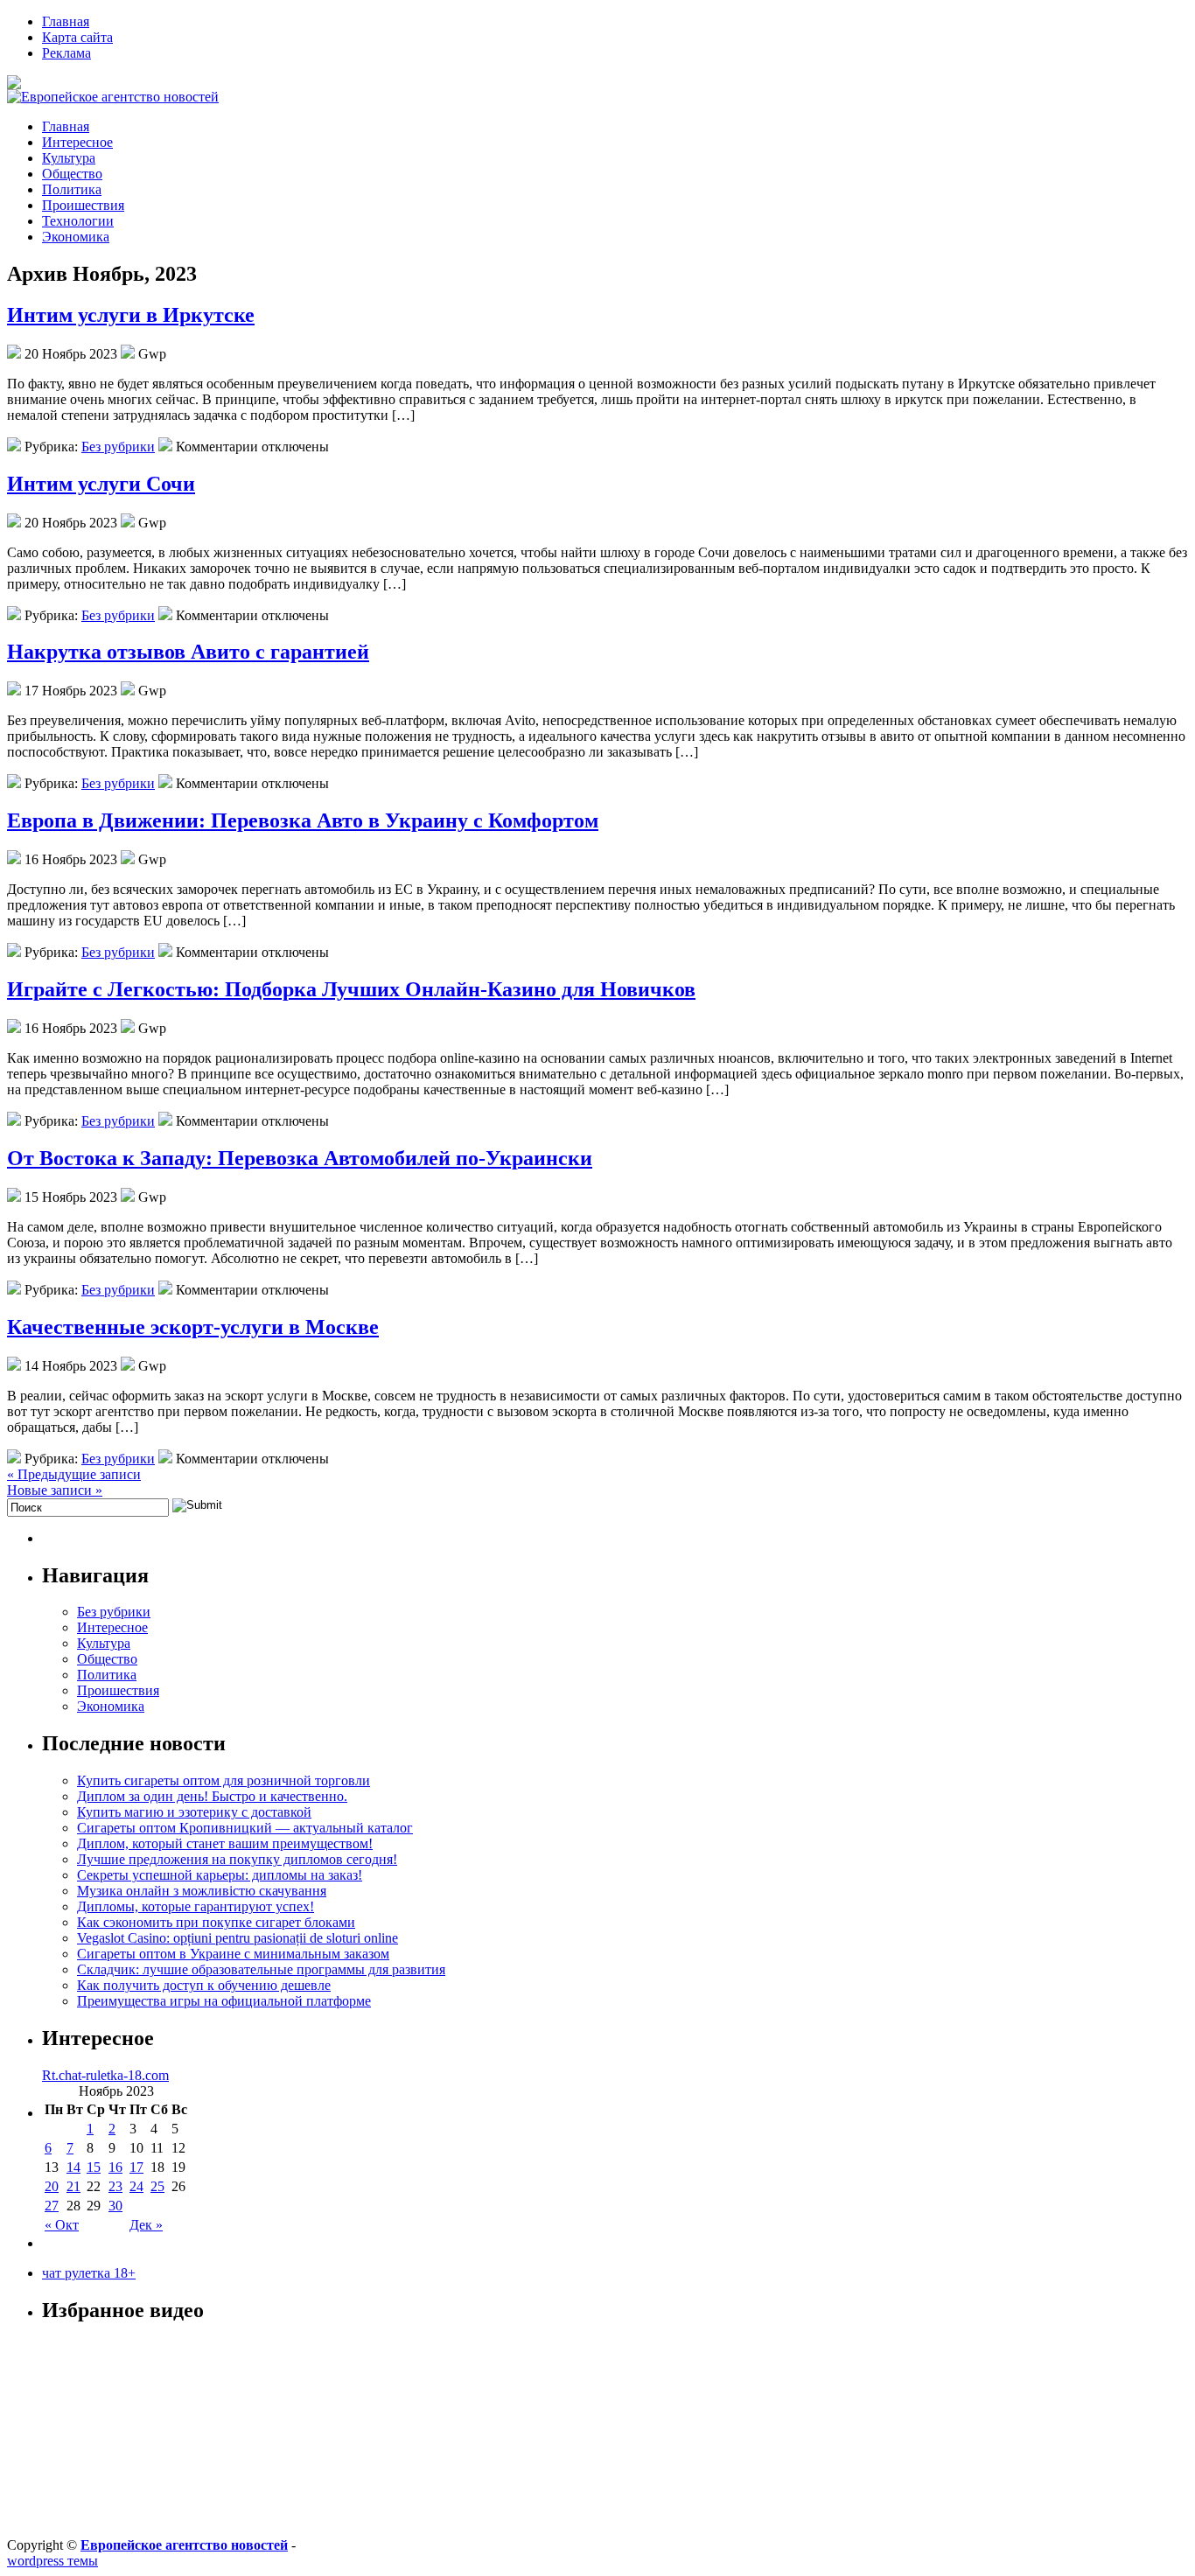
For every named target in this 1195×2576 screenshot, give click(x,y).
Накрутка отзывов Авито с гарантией (188, 652)
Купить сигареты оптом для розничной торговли (224, 1780)
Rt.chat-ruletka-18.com (105, 2075)
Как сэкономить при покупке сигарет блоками (216, 1922)
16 (115, 2167)
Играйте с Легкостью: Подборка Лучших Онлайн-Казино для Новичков (351, 989)
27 (52, 2206)
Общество (72, 174)
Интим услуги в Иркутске (131, 315)
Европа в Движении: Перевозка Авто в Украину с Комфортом (303, 820)
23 (115, 2186)
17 (136, 2167)
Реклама (66, 53)
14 (73, 2167)
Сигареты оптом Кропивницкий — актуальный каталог (245, 1828)
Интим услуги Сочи (101, 484)
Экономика (76, 237)
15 (94, 2167)
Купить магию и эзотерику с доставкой (194, 1812)
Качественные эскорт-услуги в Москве (193, 1327)
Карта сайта (77, 37)
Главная (66, 21)
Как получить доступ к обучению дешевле (204, 1985)
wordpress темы (52, 2561)
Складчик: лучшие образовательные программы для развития (261, 1969)
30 (115, 2206)
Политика (72, 189)
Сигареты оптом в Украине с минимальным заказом (233, 1954)
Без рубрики (118, 447)
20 (52, 2186)
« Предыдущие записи (74, 1474)
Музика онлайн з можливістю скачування (202, 1891)
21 (73, 2186)
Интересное (77, 142)
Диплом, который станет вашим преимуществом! (225, 1843)
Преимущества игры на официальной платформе (224, 2001)
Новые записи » (55, 1490)
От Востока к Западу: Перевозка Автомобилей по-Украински (300, 1158)
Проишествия (83, 205)
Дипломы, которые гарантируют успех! (196, 1906)
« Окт (62, 2225)
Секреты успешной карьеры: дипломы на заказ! (220, 1875)
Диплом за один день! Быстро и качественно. (212, 1796)
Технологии (78, 221)
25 (157, 2186)
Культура (69, 158)
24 (136, 2186)
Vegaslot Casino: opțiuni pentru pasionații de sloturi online (238, 1938)
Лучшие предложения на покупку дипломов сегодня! (237, 1859)
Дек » (146, 2225)
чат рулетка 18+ (89, 2273)
